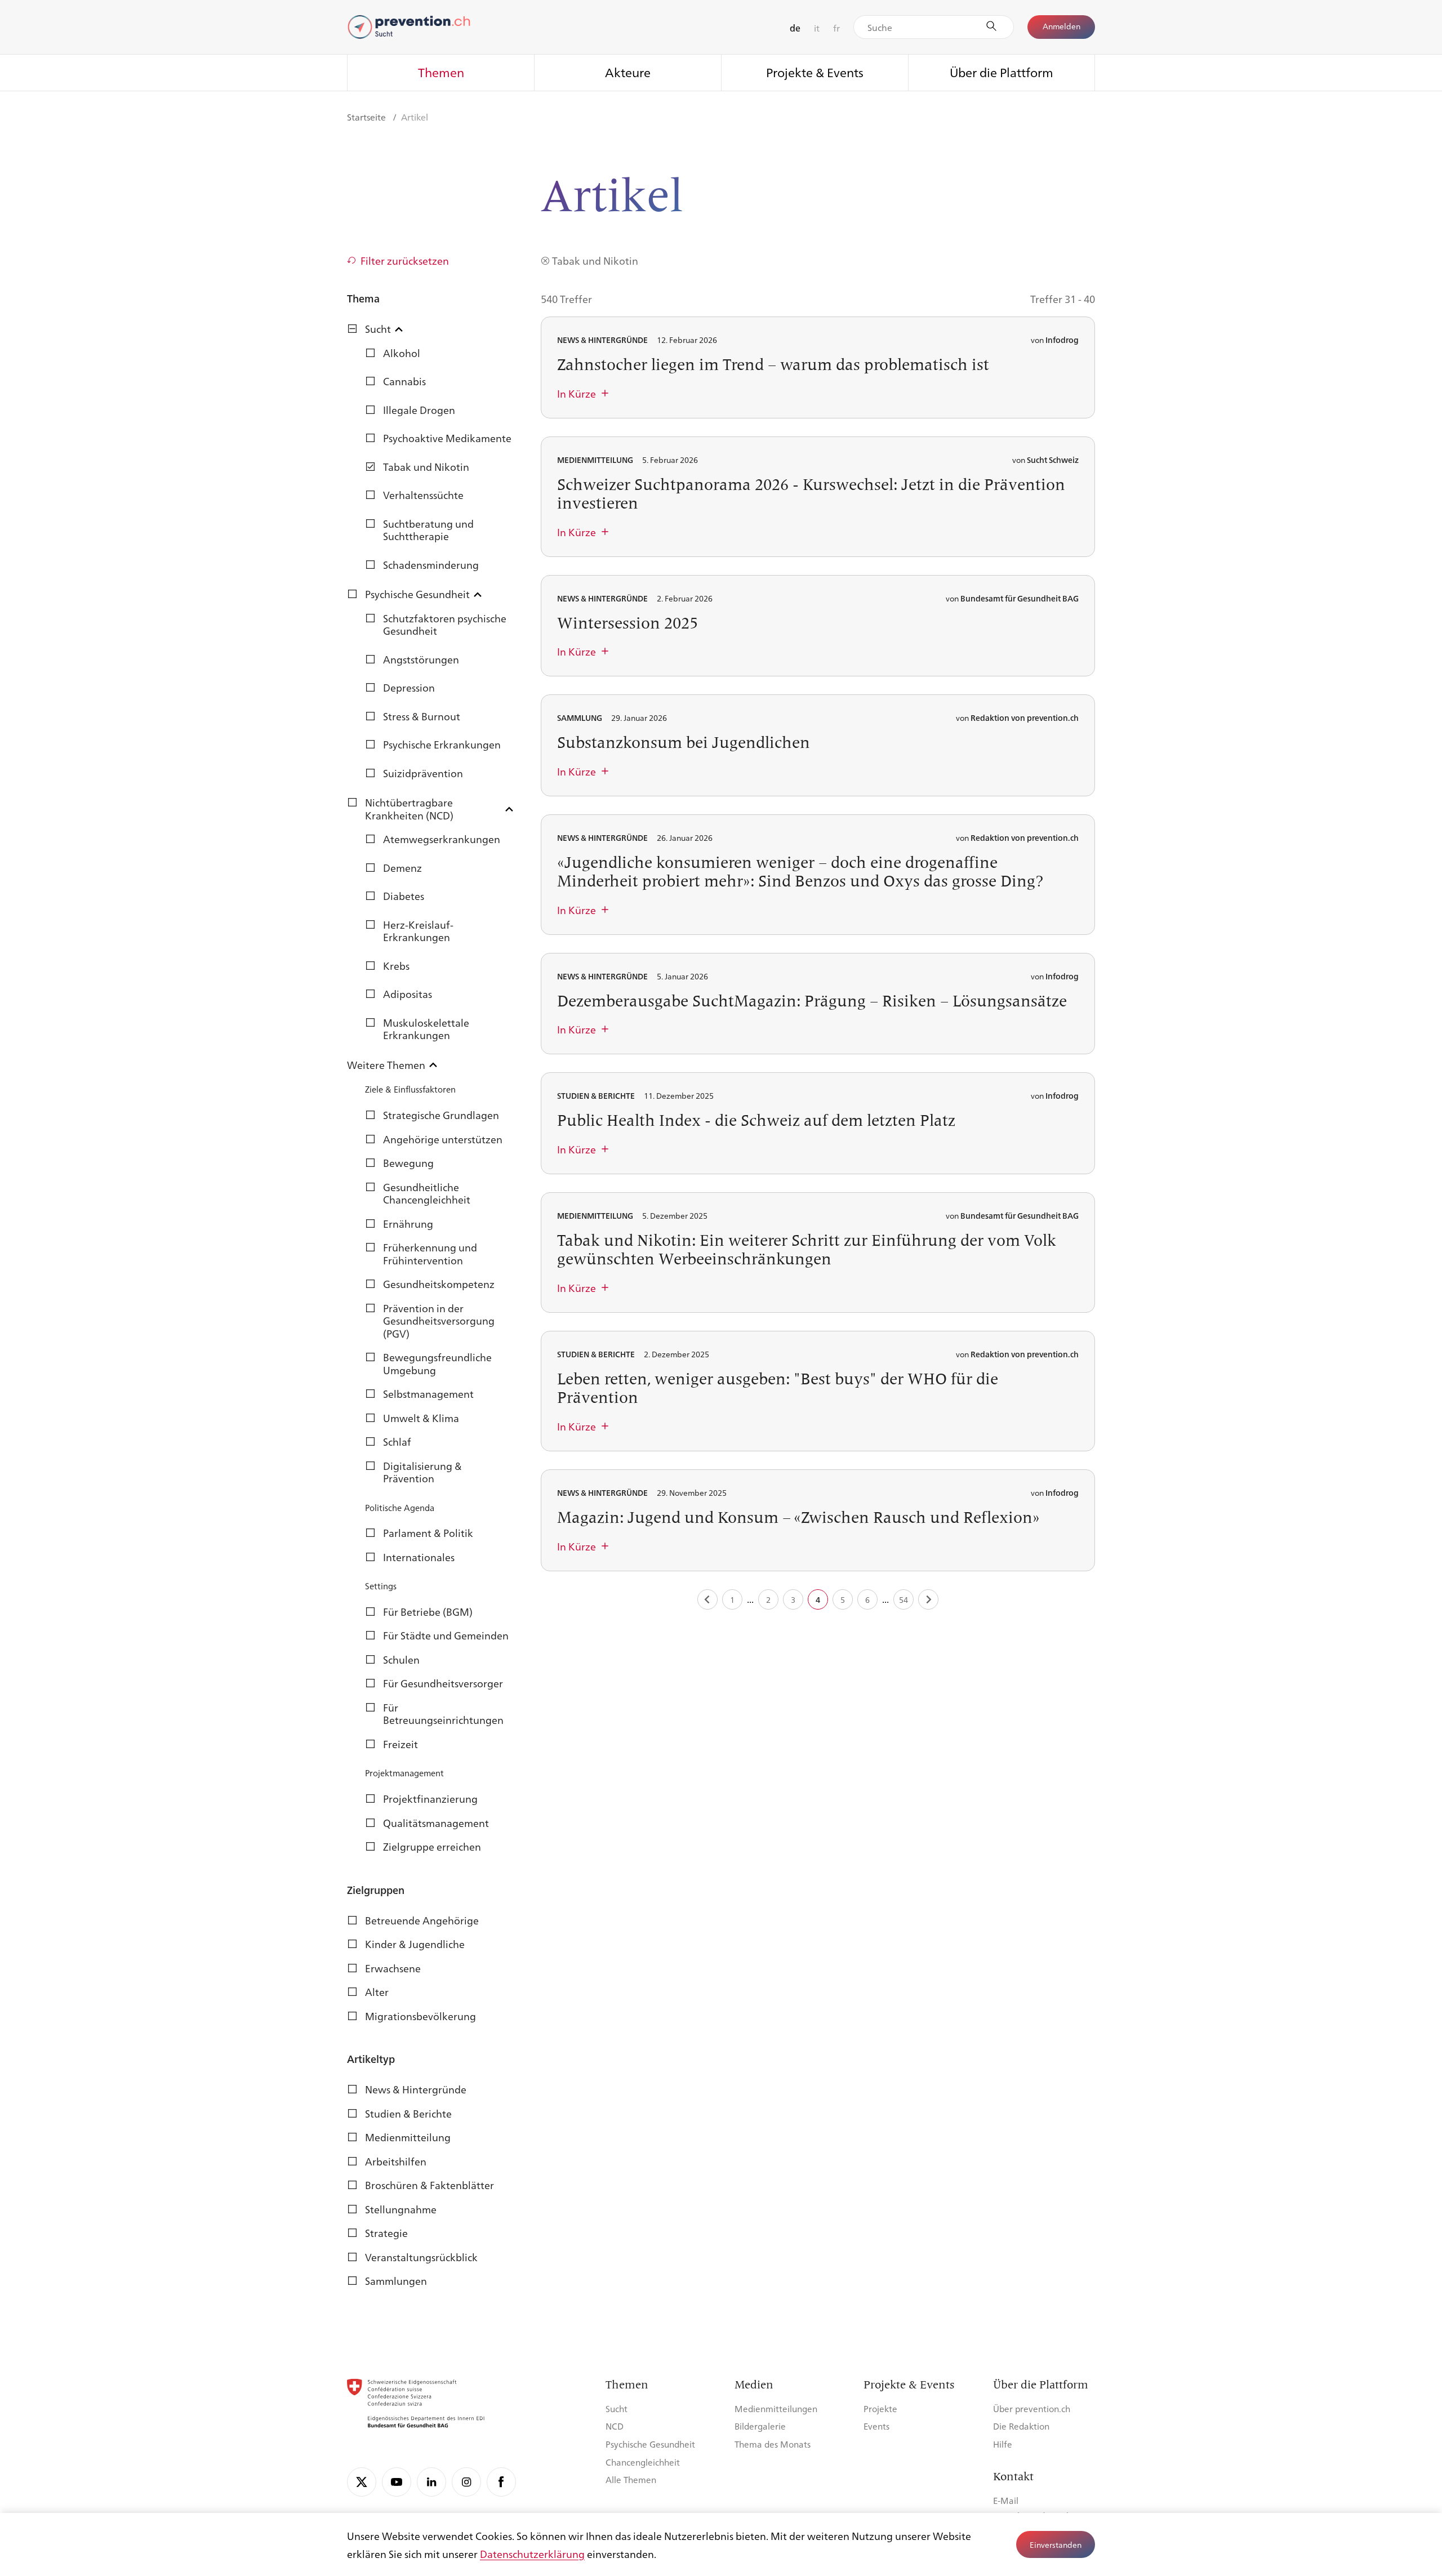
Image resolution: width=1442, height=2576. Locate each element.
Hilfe (1003, 2444)
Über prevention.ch (1032, 2408)
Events (876, 2426)
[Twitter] (362, 2482)
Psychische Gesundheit (650, 2444)
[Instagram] (466, 2482)
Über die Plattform (1002, 72)
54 (904, 1599)
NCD (615, 2426)
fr (836, 28)
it (817, 28)
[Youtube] (397, 2482)
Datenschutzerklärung (532, 2553)
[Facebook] (501, 2482)
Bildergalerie (760, 2426)
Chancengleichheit (643, 2462)
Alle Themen (631, 2479)
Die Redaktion (1021, 2426)
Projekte (880, 2408)
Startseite (368, 117)
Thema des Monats (773, 2444)
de (795, 28)
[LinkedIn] (431, 2482)
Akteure (628, 72)
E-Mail (1006, 2500)
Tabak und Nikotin (595, 260)
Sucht (617, 2408)
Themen (441, 72)
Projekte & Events (815, 72)
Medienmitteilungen (776, 2408)
